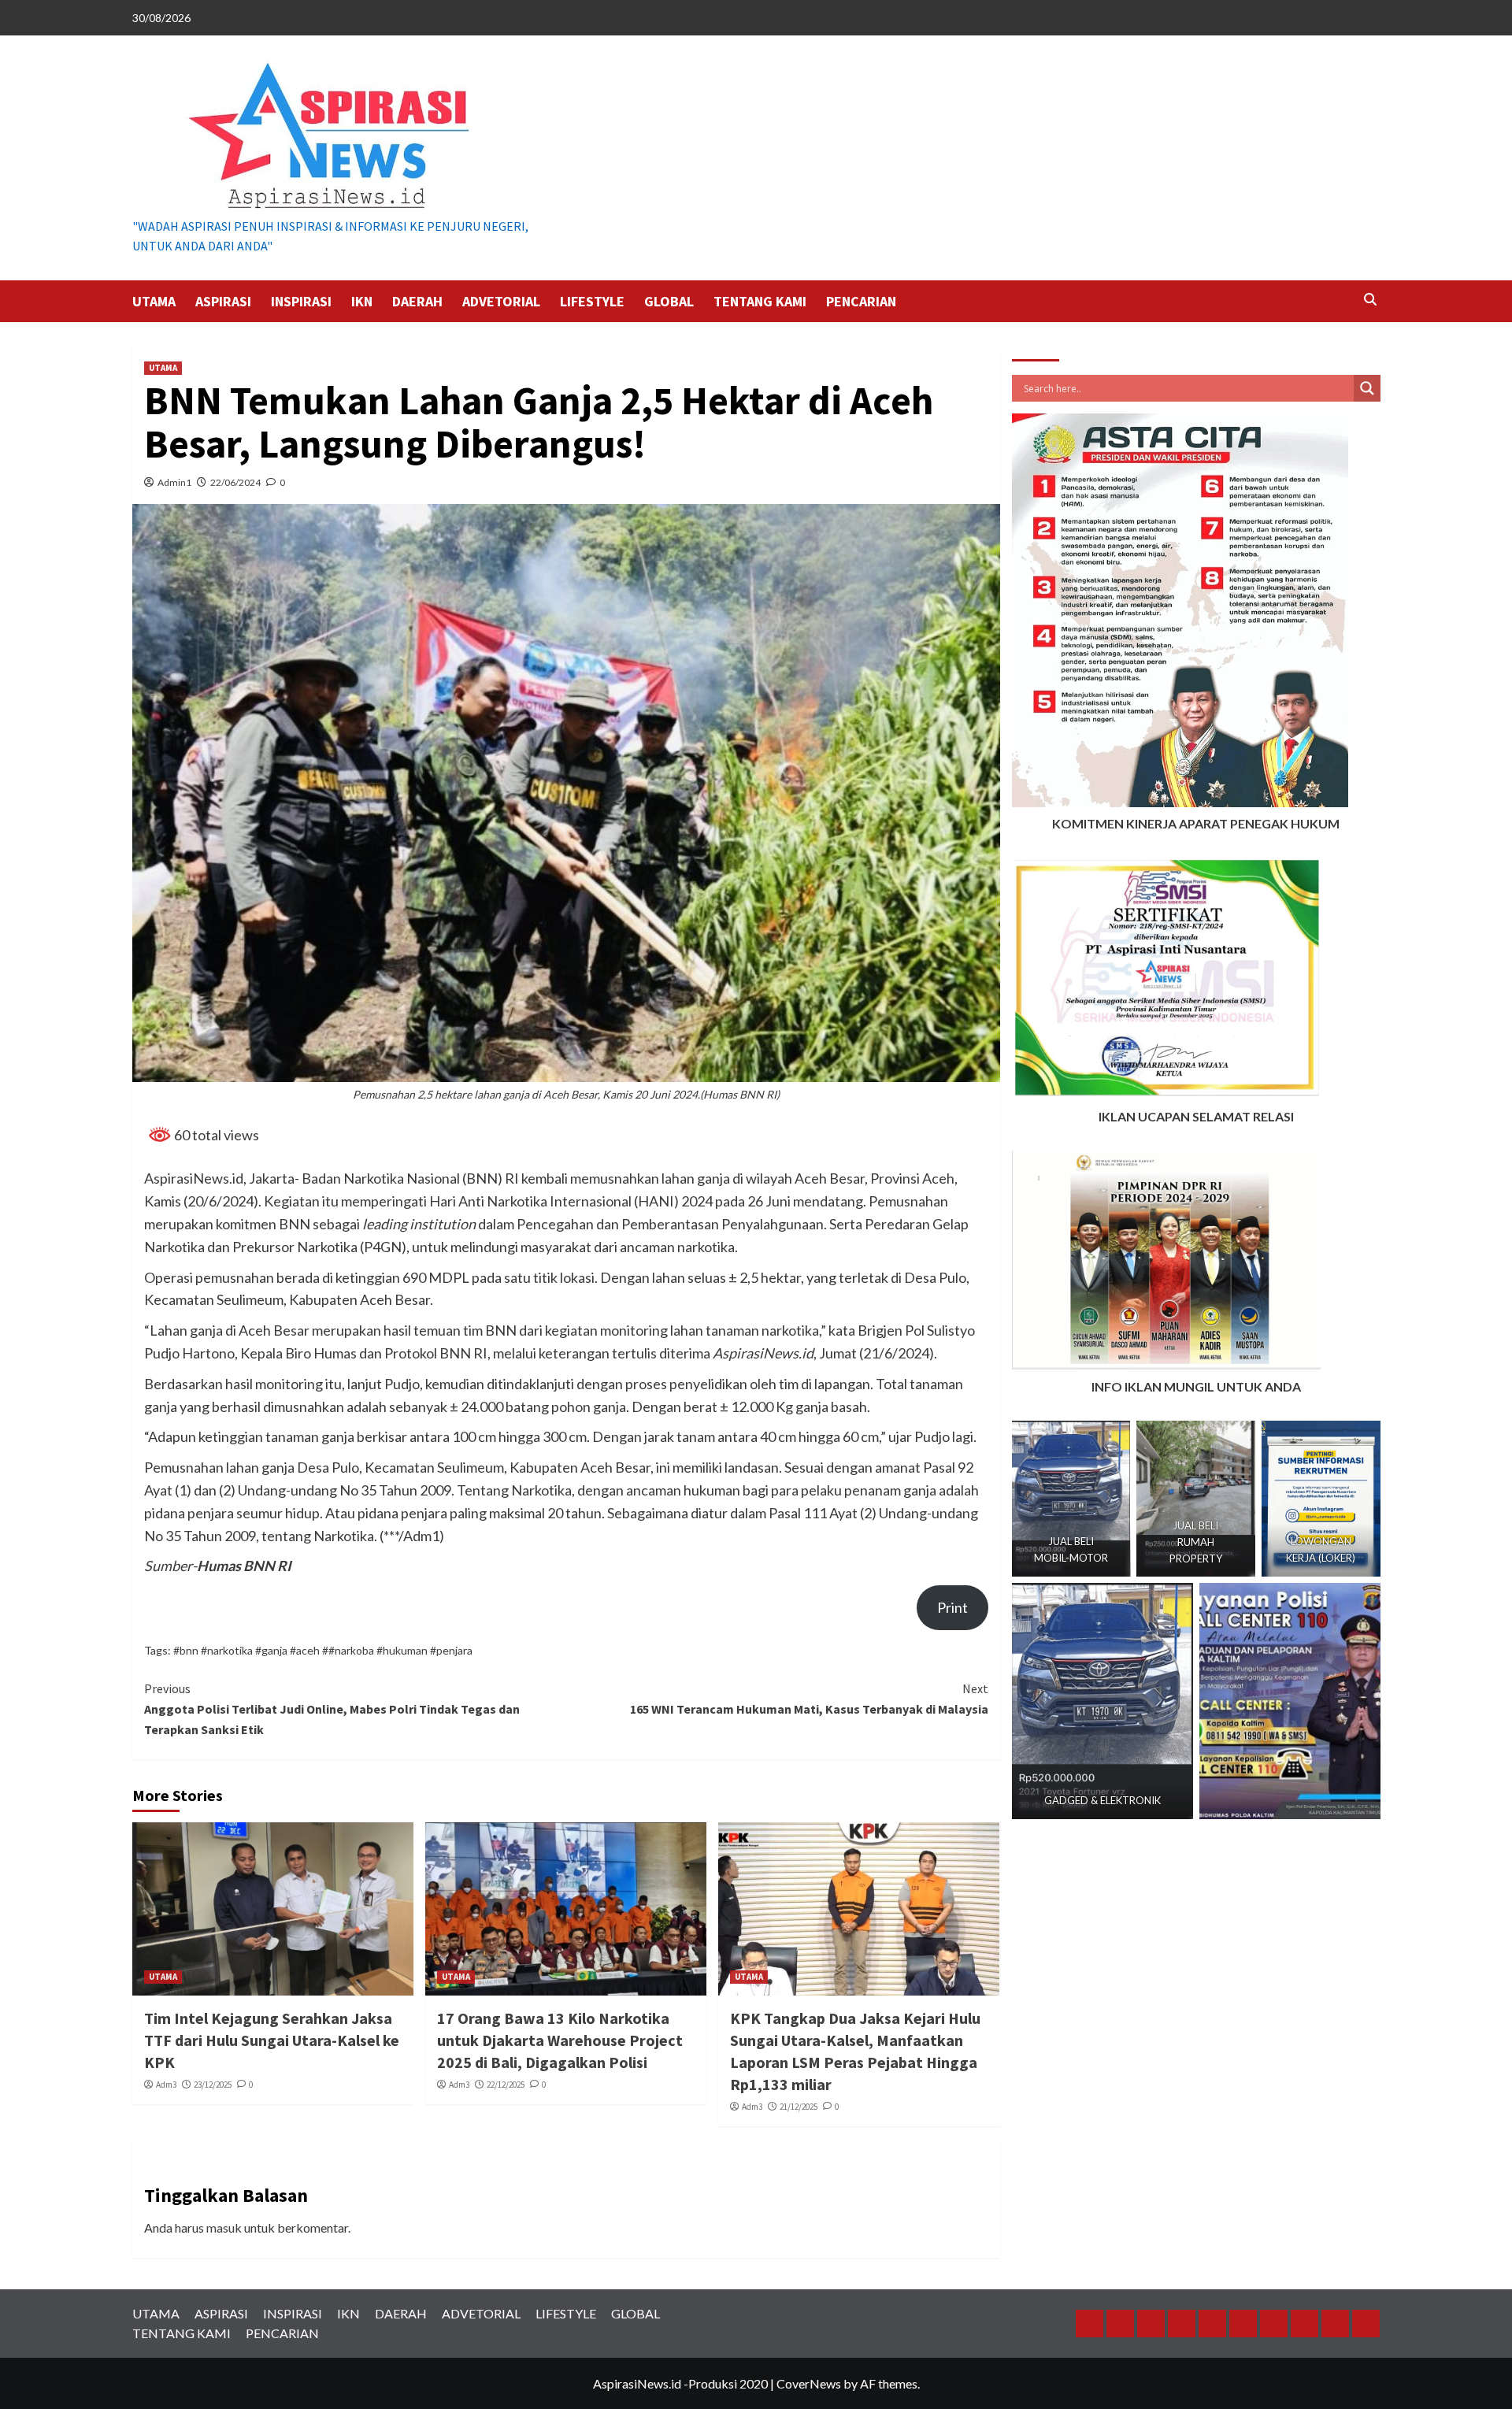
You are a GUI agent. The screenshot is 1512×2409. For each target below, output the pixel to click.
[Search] (1371, 300)
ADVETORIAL (501, 301)
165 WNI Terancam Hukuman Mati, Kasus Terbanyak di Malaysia (809, 1699)
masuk (224, 2227)
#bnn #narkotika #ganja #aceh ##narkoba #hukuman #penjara (323, 1650)
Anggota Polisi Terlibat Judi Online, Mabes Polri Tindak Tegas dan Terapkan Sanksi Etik (332, 1709)
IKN (362, 301)
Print (952, 1607)
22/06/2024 (235, 482)
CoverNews (809, 2383)
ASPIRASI (223, 301)
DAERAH (417, 301)
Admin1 (174, 482)
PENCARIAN (861, 301)
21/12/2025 (799, 2107)
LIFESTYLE (592, 301)
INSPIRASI (301, 301)
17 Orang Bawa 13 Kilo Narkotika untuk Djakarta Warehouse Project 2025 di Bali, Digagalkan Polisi (560, 2040)
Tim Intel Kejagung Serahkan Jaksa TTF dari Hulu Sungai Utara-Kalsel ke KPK (272, 2040)
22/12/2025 (506, 2085)
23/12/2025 (213, 2085)
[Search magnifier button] (1367, 388)
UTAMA (154, 301)
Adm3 (166, 2085)
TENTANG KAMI (760, 301)
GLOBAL (669, 301)
